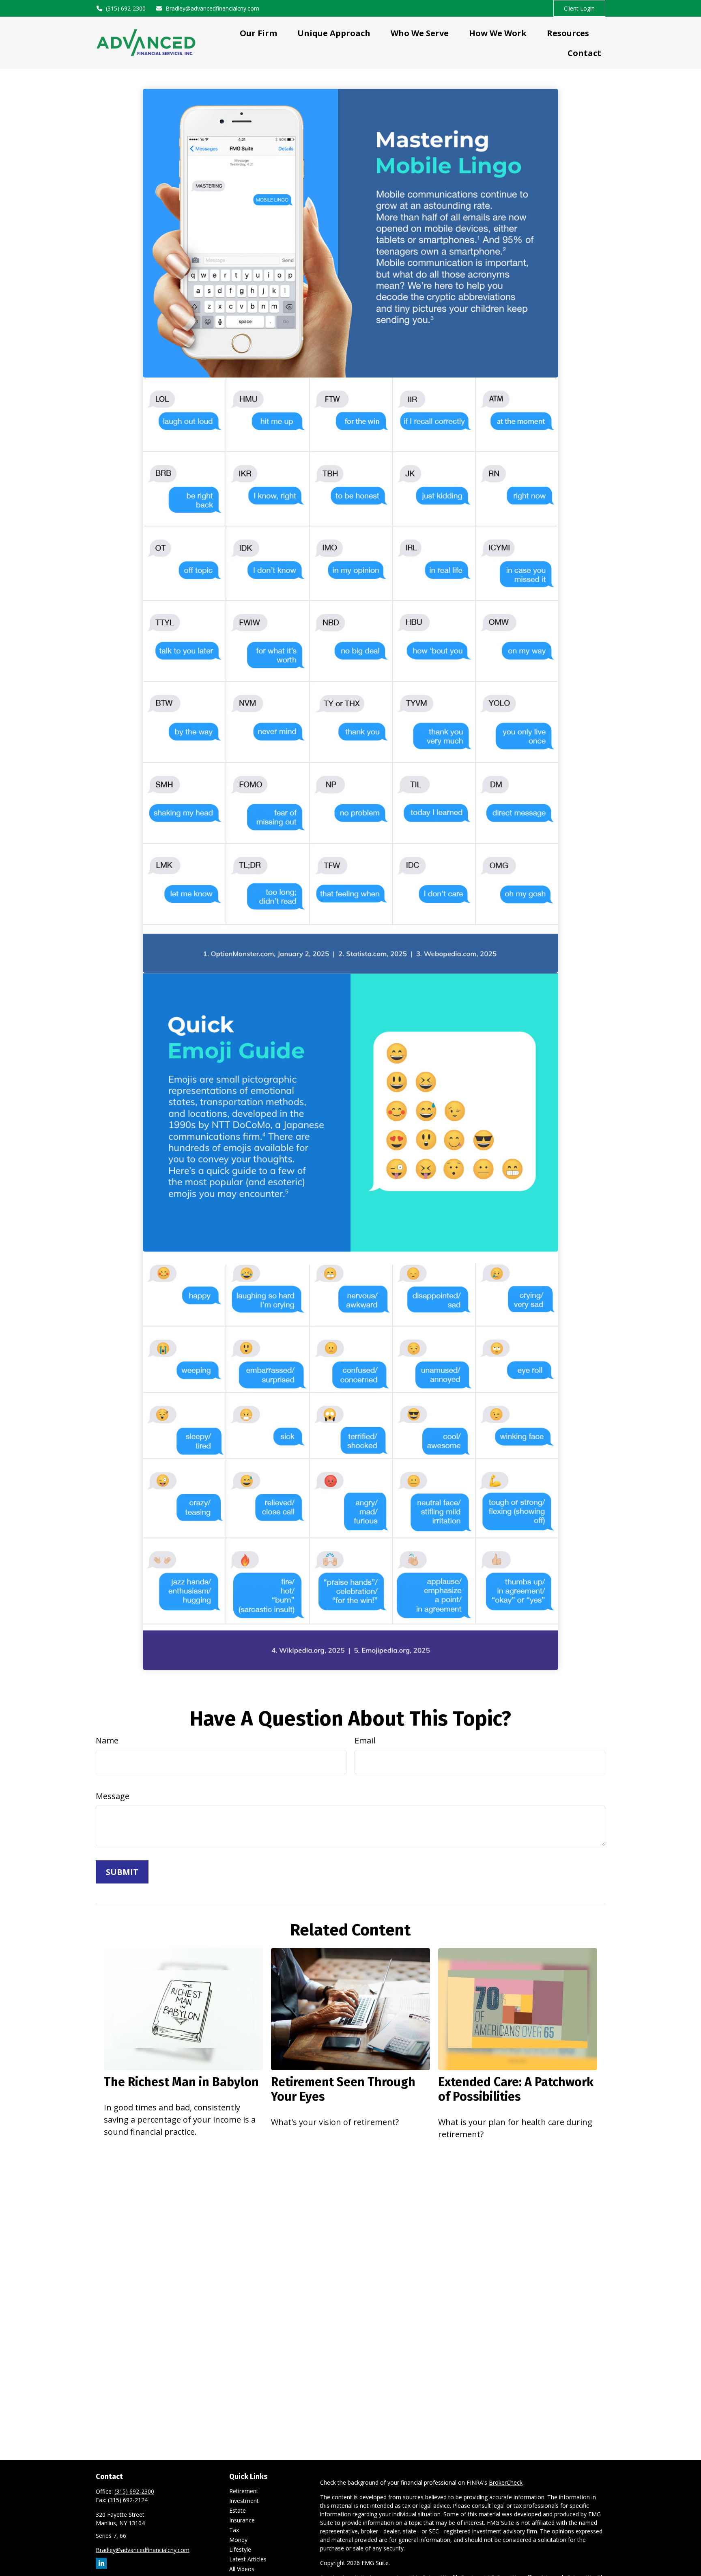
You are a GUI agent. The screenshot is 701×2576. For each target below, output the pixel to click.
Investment (244, 2501)
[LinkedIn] (101, 2563)
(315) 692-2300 (126, 8)
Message (113, 1796)
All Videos (242, 2569)
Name (107, 1740)
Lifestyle (240, 2549)
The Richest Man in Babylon (181, 2082)
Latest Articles (248, 2559)
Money (238, 2540)
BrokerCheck (506, 2482)
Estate (238, 2510)
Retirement (244, 2491)
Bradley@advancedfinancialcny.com (212, 8)
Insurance (242, 2520)
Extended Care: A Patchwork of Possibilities (516, 2089)
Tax (234, 2530)
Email (365, 1740)
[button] (258, 33)
